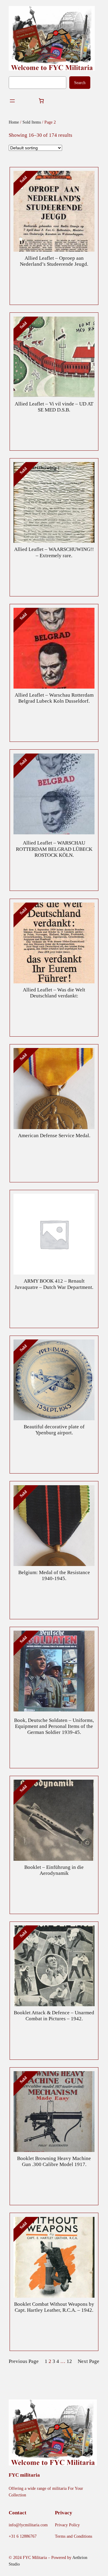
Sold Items (32, 122)
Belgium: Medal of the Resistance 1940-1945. (54, 1575)
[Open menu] (12, 101)
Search (80, 83)
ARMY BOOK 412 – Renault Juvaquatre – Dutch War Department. (54, 1284)
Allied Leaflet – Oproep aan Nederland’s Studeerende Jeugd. (54, 261)
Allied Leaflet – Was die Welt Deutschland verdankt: (54, 993)
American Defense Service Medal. (54, 1136)
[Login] (27, 101)
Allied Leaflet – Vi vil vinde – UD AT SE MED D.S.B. (54, 407)
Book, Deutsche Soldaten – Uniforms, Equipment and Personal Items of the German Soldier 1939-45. (54, 1726)
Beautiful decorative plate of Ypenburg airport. (54, 1430)
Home (14, 122)
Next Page (88, 2361)
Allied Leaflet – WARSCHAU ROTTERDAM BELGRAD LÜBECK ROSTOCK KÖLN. (54, 849)
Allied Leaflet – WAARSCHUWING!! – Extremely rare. (54, 552)
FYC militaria (24, 2475)
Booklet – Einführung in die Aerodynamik (54, 1870)
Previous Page (24, 2361)
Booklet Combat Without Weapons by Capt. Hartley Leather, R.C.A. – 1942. (54, 2307)
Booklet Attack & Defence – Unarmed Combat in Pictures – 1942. (54, 2016)
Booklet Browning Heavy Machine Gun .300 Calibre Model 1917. (54, 2161)
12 (69, 2361)
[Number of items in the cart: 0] (41, 101)
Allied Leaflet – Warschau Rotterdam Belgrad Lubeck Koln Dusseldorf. (54, 698)
